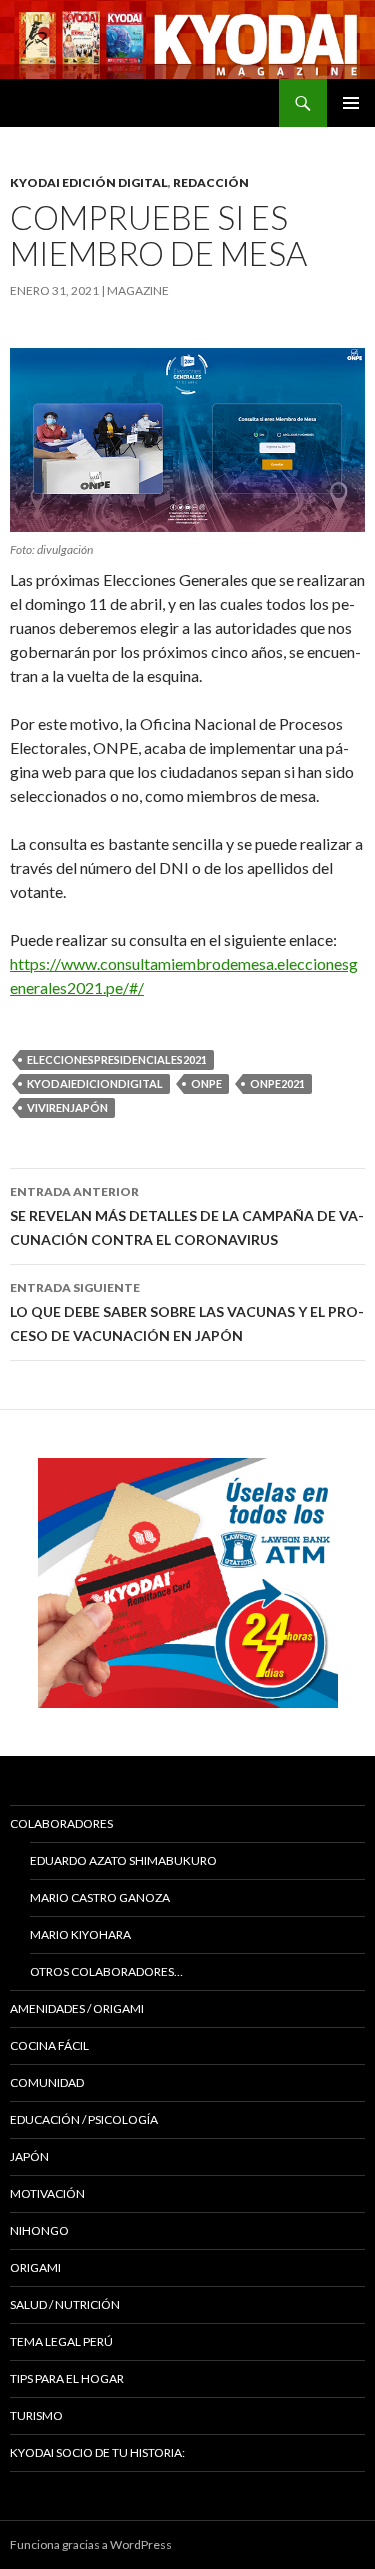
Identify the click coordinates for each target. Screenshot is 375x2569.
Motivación (47, 2193)
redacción (211, 182)
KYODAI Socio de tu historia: (98, 2452)
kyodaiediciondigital (95, 1083)
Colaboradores (61, 1823)
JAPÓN (29, 2156)
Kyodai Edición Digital (89, 182)
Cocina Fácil (49, 2045)
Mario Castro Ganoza (100, 1897)
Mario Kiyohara (80, 1934)
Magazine (138, 290)
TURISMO (36, 2415)
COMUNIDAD (47, 2082)
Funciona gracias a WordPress (91, 2544)
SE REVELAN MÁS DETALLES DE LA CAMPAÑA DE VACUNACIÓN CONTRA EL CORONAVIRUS (187, 1216)
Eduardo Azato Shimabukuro (123, 1860)
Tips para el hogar (67, 2378)
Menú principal (351, 103)
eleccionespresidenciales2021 (117, 1059)
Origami (35, 2267)
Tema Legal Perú (61, 2341)
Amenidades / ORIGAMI (77, 2008)
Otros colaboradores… (106, 1971)
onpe (206, 1083)
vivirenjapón (67, 1107)
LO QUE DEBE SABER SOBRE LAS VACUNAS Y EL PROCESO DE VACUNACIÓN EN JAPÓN (187, 1312)
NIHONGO (39, 2230)
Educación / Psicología (84, 2119)
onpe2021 (277, 1083)
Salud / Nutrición (65, 2304)
